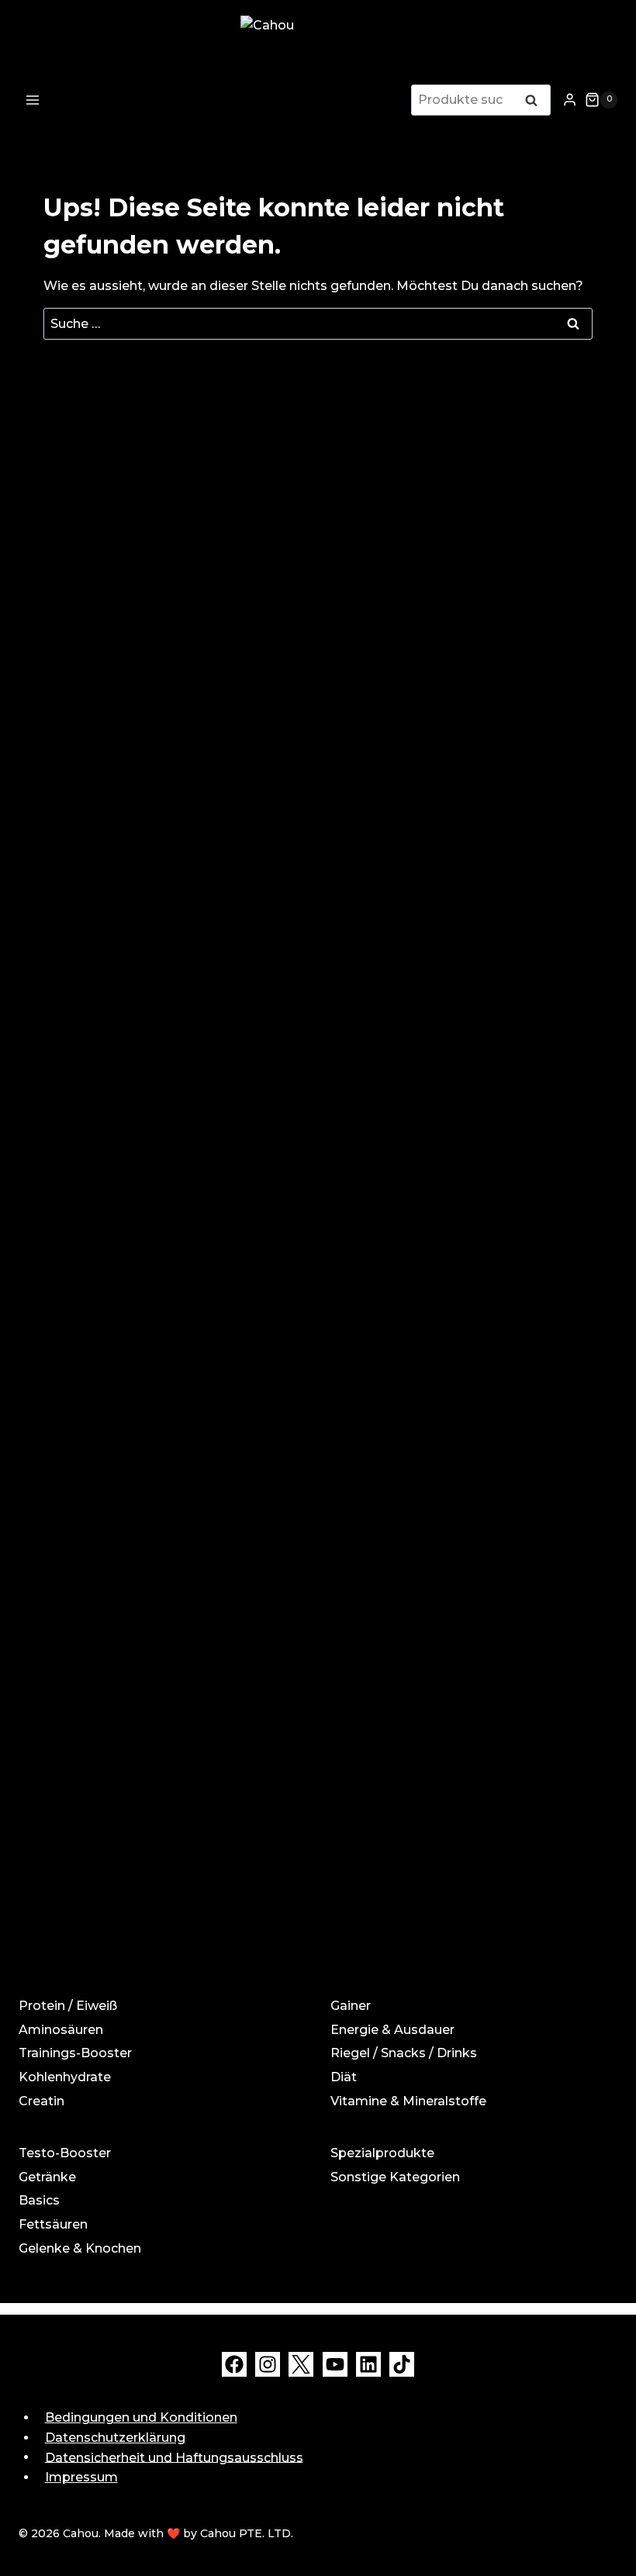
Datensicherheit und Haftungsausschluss (174, 2457)
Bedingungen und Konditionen (141, 2417)
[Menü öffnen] (33, 100)
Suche (536, 102)
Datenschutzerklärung (115, 2438)
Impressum (81, 2477)
